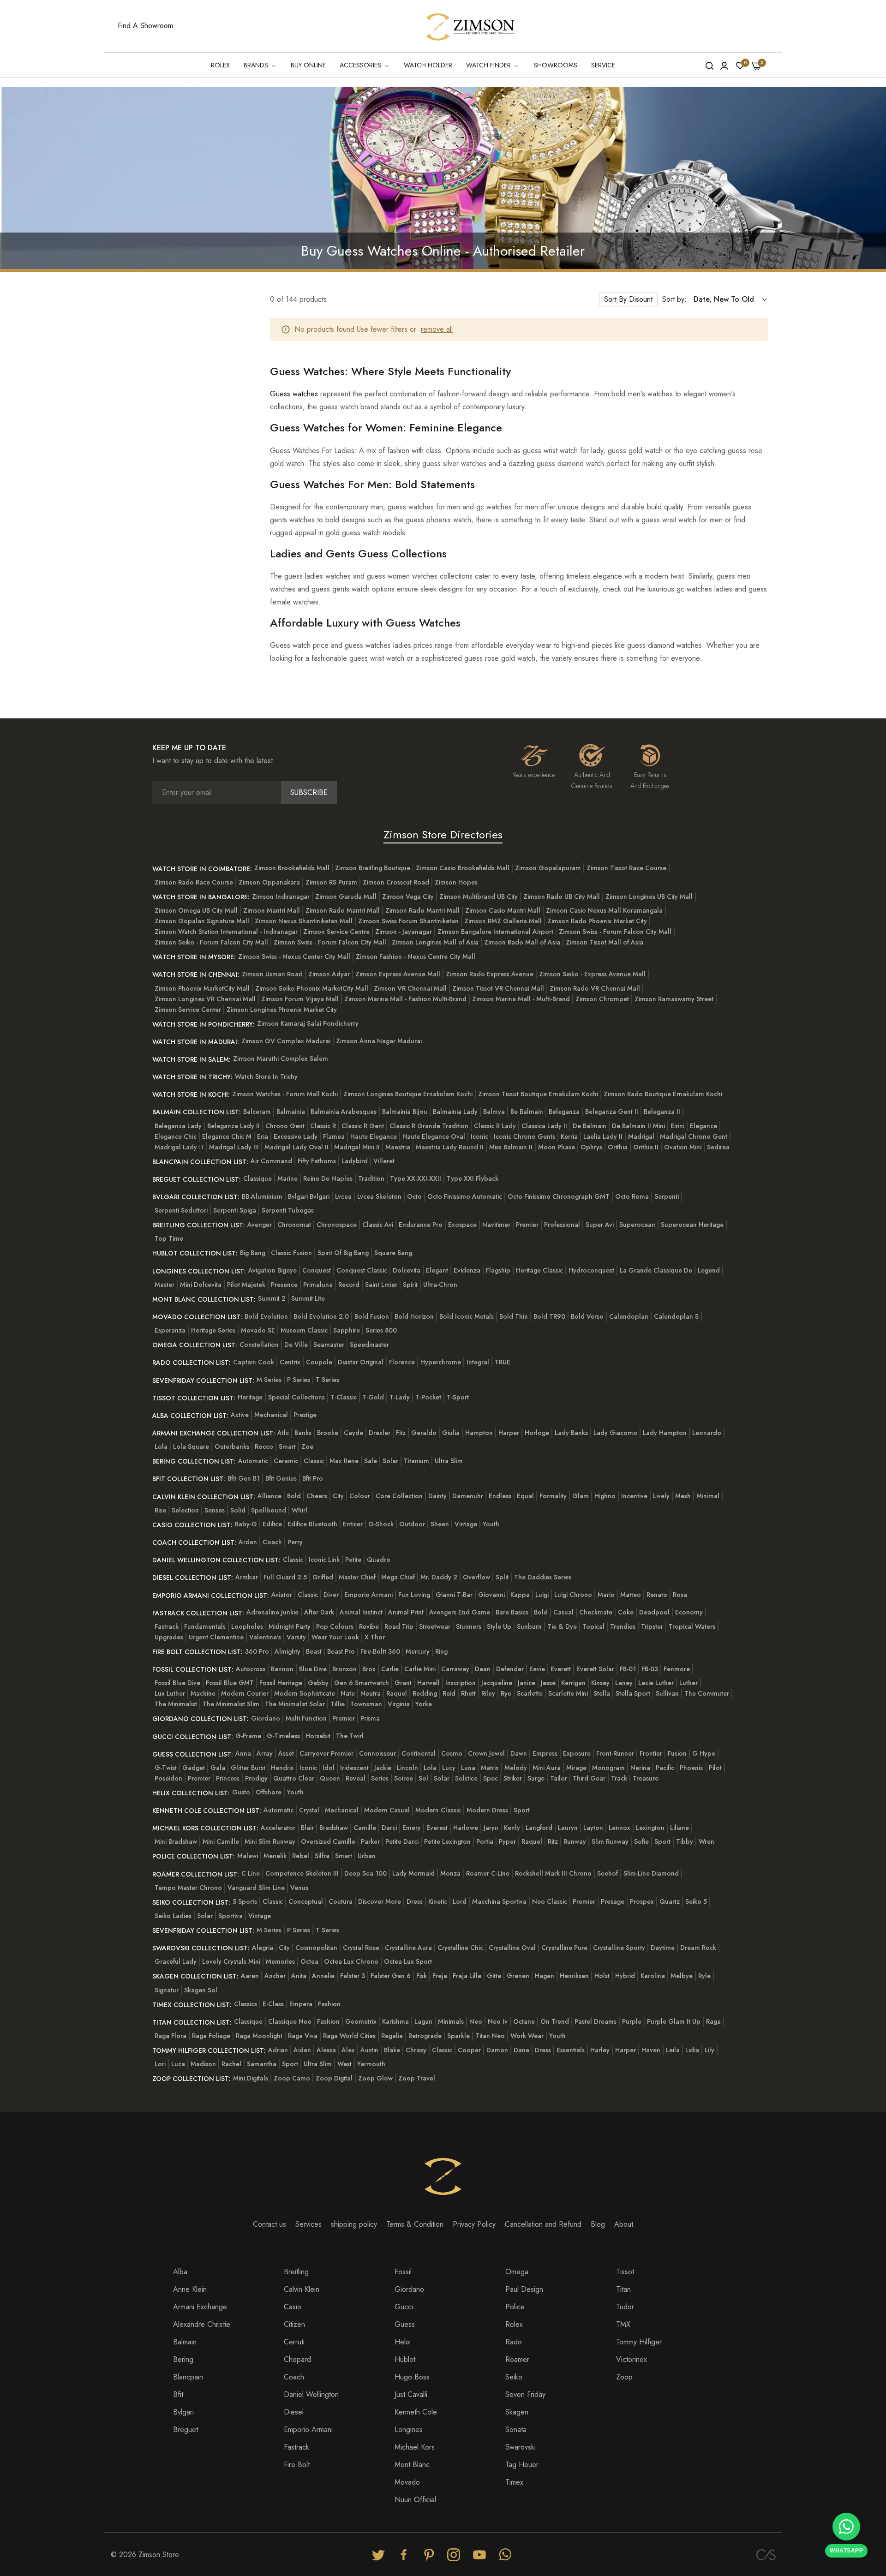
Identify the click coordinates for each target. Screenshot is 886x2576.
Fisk (422, 1976)
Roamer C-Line (488, 1873)
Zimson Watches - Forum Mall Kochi (285, 1094)
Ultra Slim (449, 1461)
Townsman (366, 1704)
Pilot (715, 1768)
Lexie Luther (656, 1683)
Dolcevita (407, 1270)
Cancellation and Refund (543, 2224)
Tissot (625, 2272)
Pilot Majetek (246, 1285)
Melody (516, 1768)
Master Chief (357, 1577)
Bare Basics (512, 1612)
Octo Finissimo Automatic (465, 1196)
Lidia (692, 2050)
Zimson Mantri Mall (272, 910)
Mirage (576, 1768)
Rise (160, 1510)
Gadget (194, 1768)
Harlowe (466, 1828)
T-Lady (400, 1397)
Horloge (537, 1433)
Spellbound (269, 1510)
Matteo (631, 1595)
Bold (294, 1496)
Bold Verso (587, 1316)
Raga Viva (303, 2036)
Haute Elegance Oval (434, 1136)
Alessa (326, 2050)
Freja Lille (467, 1976)
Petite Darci (402, 1841)
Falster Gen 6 (391, 1976)
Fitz (401, 1433)
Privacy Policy (474, 2224)
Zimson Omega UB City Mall (196, 910)
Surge (536, 1778)
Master (165, 1285)
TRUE (503, 1362)
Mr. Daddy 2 (439, 1577)
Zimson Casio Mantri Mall (503, 910)
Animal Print (406, 1612)
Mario (606, 1595)
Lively (661, 1496)
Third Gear (589, 1778)
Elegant (437, 1270)
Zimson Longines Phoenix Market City (282, 1010)
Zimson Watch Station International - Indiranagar (226, 932)
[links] (380, 2555)
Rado (514, 2342)
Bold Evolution (266, 1316)
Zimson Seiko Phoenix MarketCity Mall (312, 988)
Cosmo (452, 1753)
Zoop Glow (375, 2078)
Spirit (410, 1285)
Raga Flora (171, 2036)
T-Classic (344, 1397)
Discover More (380, 1901)
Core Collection (399, 1496)
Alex (348, 2050)
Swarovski (521, 2447)
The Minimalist (176, 1704)
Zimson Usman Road (272, 974)
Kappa (520, 1595)
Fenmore (677, 1669)
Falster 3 (353, 1976)
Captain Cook (254, 1362)
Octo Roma (632, 1196)
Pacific (665, 1768)
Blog (598, 2224)
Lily (709, 2050)
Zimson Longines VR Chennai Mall (205, 999)
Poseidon (168, 1778)
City (338, 1496)
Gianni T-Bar (454, 1595)
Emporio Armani (368, 1595)
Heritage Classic (539, 1270)
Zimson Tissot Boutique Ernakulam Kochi (538, 1094)
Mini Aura (547, 1768)
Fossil (403, 2272)
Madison (203, 2064)
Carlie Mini (420, 1669)
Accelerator (278, 1828)
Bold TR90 (549, 1316)
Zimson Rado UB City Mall (562, 897)
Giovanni (491, 1595)
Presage (613, 1901)
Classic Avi (378, 1225)
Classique (257, 1178)
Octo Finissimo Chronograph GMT (559, 1196)
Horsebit (318, 1736)
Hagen (545, 1976)
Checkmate (596, 1612)
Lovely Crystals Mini (231, 1961)
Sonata (516, 2430)
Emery (412, 1828)
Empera (301, 2004)
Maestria (398, 1147)
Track (619, 1778)
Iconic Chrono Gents (524, 1136)
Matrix (490, 1768)
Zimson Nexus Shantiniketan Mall (304, 921)
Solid (238, 1510)
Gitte (494, 1976)
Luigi (542, 1595)
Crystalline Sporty (619, 1948)
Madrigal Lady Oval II (296, 1147)
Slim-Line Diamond (651, 1873)
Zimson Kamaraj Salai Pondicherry (308, 1023)
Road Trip (399, 1626)
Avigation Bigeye (272, 1270)
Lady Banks (571, 1433)
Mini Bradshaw (176, 1841)
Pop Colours (335, 1626)
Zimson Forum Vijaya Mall (300, 999)
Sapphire (347, 1330)
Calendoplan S (676, 1316)
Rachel (231, 2064)
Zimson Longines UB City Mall (649, 897)
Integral (478, 1362)
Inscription (461, 1683)
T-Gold (373, 1397)
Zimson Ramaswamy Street (674, 999)
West (344, 2064)
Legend (709, 1270)
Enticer (353, 1524)
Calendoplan (629, 1316)
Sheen (440, 1524)
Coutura (341, 1901)
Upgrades (169, 1637)
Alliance (269, 1496)
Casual (563, 1612)
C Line (251, 1873)
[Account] (724, 65)
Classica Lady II (544, 1126)
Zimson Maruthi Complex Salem (281, 1058)
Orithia (618, 1147)
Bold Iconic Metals (467, 1316)
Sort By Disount (628, 299)
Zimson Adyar (329, 974)
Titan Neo (490, 2036)
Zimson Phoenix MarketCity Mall (202, 988)
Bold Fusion (372, 1316)
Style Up (499, 1626)
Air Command (271, 1161)
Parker (370, 1841)
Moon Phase (557, 1147)
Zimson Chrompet (602, 999)
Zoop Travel (417, 2078)
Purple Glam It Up (674, 2021)
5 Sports (245, 1901)
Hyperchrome (441, 1362)
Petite (353, 1560)
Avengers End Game (460, 1612)
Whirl (299, 1510)
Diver (331, 1595)
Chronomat (294, 1225)
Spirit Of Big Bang (343, 1253)
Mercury (418, 1651)
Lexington (650, 1828)
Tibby (685, 1841)
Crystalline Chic (460, 1948)
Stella (602, 1693)
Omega (517, 2272)
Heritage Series (213, 1330)
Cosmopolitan (316, 1948)
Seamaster (329, 1345)
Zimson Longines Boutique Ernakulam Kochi (408, 1094)
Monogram (608, 1768)
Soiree (404, 1778)
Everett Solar (595, 1669)
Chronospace (337, 1225)
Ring (441, 1651)
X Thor (375, 1637)
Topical (593, 1626)
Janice (527, 1683)
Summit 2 (272, 1298)
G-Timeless (283, 1736)
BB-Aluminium (262, 1196)
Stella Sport (633, 1693)
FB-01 (628, 1669)
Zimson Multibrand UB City (479, 897)
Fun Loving (414, 1595)
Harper (509, 1433)
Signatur (167, 1990)
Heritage (250, 1397)
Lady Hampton (665, 1433)
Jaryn (491, 1828)
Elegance (703, 1126)
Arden (248, 1542)
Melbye (682, 1976)
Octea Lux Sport (408, 1961)
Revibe (369, 1626)
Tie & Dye (562, 1626)
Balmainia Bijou (405, 1112)
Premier (527, 1225)
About (624, 2224)
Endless (500, 1496)
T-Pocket (428, 1397)
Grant (403, 1683)
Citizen (294, 2324)
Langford (539, 1828)
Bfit (178, 2394)
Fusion (677, 1753)
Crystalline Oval (512, 1948)
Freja (440, 1976)
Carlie (390, 1669)
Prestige (305, 1415)
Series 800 (381, 1330)
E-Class (273, 2004)
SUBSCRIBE (309, 792)
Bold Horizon (414, 1316)
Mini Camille (221, 1841)
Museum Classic (304, 1330)
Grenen (518, 1976)
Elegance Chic (176, 1136)
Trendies (623, 1626)
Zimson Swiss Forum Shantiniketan (408, 921)
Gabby (318, 1683)
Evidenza (467, 1270)
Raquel (397, 1693)
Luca (178, 2064)
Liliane (679, 1828)
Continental (419, 1753)
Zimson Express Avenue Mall (398, 974)
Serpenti (667, 1196)
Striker (513, 1778)
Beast (314, 1651)
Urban (367, 1856)
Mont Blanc (412, 2465)
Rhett (468, 1693)
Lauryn (568, 1828)
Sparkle (458, 2036)
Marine (287, 1178)
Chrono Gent (285, 1126)
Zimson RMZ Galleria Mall (503, 921)
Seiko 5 (696, 1901)
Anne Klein (190, 2289)
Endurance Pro (421, 1225)
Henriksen (574, 1976)
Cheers (317, 1496)
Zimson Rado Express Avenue (490, 974)
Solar (390, 1461)
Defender (510, 1669)
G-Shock (381, 1524)
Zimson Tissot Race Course (626, 868)
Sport (522, 1810)
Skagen (517, 2412)
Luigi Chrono (573, 1595)
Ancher (275, 1976)
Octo (414, 1196)
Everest (437, 1828)
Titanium (416, 1461)
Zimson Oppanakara (269, 882)
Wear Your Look (335, 1637)
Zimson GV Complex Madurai (286, 1041)
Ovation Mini (683, 1147)
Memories (280, 1961)
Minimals (451, 2021)
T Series (327, 1380)
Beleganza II (662, 1112)
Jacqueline (497, 1683)
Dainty (437, 1496)
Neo (476, 2021)
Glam (581, 1496)
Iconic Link (324, 1560)
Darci (389, 1828)
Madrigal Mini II (357, 1147)
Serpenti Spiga (235, 1210)
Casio (293, 2307)
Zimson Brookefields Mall (292, 868)
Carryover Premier (326, 1753)
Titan (623, 2289)
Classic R (323, 1126)
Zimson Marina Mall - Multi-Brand (521, 999)
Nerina (640, 1768)
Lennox (620, 1828)
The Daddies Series (543, 1577)
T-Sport (458, 1397)
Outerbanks (232, 1446)
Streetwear (435, 1626)
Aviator (282, 1595)
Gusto (241, 1792)
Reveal (356, 1778)
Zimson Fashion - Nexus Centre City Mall (416, 956)
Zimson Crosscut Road (396, 882)
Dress (415, 1901)
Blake (392, 2050)
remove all (437, 329)
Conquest (317, 1270)
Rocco (264, 1446)
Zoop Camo (292, 2078)
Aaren (250, 1976)
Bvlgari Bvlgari (309, 1196)
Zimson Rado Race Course (194, 882)
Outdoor (412, 1524)
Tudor (625, 2307)
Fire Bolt (297, 2465)
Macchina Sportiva (499, 1901)
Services (308, 2224)
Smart (287, 1446)
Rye (506, 1693)
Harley (600, 2050)
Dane (521, 2050)
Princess (228, 1778)
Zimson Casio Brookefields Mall (463, 868)
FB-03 (650, 1669)
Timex (514, 2482)
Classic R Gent (363, 1126)
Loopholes (247, 1626)
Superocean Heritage (692, 1225)
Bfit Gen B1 (244, 1478)
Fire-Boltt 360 (380, 1651)
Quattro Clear (294, 1778)
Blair (307, 1828)
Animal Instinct (361, 1612)
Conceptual (306, 1901)
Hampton (479, 1433)
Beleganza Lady (178, 1126)
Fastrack (167, 1626)
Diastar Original (361, 1362)
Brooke (328, 1433)
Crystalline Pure (564, 1948)
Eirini (677, 1126)
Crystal (309, 1810)
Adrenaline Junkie (272, 1612)
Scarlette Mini (568, 1693)
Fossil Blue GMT (230, 1683)
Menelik (275, 1856)
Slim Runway (610, 1841)
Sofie (641, 1841)
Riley (488, 1693)
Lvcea (343, 1196)
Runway (575, 1841)
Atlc (283, 1433)
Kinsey (600, 1683)
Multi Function (306, 1718)
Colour (360, 1496)
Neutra (371, 1693)
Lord (460, 1901)
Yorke (424, 1704)
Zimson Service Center (188, 1010)
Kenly (512, 1828)
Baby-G (246, 1524)
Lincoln (407, 1768)
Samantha (262, 2064)
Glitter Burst (248, 1768)
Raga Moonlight (259, 2036)
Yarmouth (371, 2064)
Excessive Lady (296, 1136)
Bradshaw (334, 1828)
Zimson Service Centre (336, 932)
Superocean (637, 1225)
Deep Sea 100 (365, 1873)
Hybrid (625, 1976)
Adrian (278, 2050)
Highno (605, 1496)
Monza (450, 1873)
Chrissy (416, 2050)
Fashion (329, 2004)
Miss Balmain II (511, 1147)
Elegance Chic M (227, 1136)
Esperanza (170, 1330)
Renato (657, 1595)
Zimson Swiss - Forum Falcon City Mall (615, 932)
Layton (593, 1828)
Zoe (307, 1446)
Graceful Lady (176, 1961)
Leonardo (707, 1433)
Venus (299, 1888)
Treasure (646, 1778)
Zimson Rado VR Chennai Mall (595, 988)
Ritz (553, 1841)
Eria (263, 1136)
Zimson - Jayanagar (404, 932)
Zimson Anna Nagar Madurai (379, 1041)
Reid (449, 1693)
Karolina (653, 1976)
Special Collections (296, 1397)
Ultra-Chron (440, 1285)
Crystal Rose (361, 1948)
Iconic (479, 1136)
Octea (309, 1961)
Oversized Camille (328, 1841)
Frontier (651, 1753)
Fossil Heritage (281, 1683)
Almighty (287, 1651)
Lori (160, 2064)
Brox (369, 1669)
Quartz (670, 1901)
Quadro (379, 1560)
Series (380, 1778)
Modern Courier (245, 1693)
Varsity (296, 1637)
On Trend (555, 2021)
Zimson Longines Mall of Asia (435, 942)
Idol (329, 1768)
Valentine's (265, 1637)
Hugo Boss (412, 2377)
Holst (602, 1976)
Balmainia (291, 1112)
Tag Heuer (522, 2465)
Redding (425, 1693)
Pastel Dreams (596, 2021)
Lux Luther (170, 1693)
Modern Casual (387, 1810)
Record (349, 1285)
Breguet (186, 2430)
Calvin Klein (302, 2289)
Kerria (569, 1136)
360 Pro (257, 1651)
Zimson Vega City (408, 897)
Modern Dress (487, 1810)
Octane (524, 2021)
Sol (423, 1778)
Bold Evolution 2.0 (321, 1316)
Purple (632, 2021)
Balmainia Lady (455, 1112)
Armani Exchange (200, 2307)
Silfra (322, 1856)
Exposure (577, 1753)
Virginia (399, 1704)
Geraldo (424, 1433)
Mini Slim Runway (270, 1841)
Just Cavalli (411, 2394)
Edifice (272, 1524)
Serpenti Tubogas (288, 1210)
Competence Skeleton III (302, 1873)
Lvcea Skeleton (379, 1196)
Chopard (297, 2359)
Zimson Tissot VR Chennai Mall (498, 988)
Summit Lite (308, 1298)
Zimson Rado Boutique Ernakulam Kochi (663, 1094)
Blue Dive (313, 1669)
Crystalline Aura (408, 1948)
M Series (269, 1380)
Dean (483, 1669)
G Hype (704, 1753)
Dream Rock (698, 1948)
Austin (369, 2050)
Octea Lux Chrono (351, 1961)
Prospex (642, 1901)
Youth (491, 1524)
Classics (245, 2004)
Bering (183, 2359)
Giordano (266, 1718)
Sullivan (667, 1693)
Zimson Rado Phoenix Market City (597, 921)
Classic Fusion (291, 1253)
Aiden (302, 2050)
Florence (402, 1362)
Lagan (423, 2021)
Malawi (248, 1856)
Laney (624, 1683)
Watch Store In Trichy (266, 1076)
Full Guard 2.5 (285, 1577)
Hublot (405, 2359)
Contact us (269, 2224)
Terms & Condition (415, 2224)
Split (502, 1577)
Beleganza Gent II (612, 1112)
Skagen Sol (201, 1990)
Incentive (634, 1496)
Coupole (319, 1362)
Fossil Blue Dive (177, 1683)
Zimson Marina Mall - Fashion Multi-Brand (405, 999)
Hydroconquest (591, 1270)
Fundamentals (205, 1626)
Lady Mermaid (413, 1873)
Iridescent (354, 1768)
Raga (713, 2021)
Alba (180, 2272)
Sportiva (230, 1916)
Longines (409, 2430)
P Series (299, 1380)
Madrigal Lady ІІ (179, 1147)
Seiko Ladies (173, 1916)
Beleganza (564, 1112)
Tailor (559, 1778)
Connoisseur (377, 1753)
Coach (272, 1542)
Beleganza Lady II (233, 1126)
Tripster (652, 1626)
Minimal (708, 1496)
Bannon (282, 1669)
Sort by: (674, 299)
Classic (314, 1461)
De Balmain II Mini (638, 1126)
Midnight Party (290, 1626)
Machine (203, 1693)
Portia (485, 1841)
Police (515, 2307)
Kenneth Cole (416, 2412)
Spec (491, 1778)
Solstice (466, 1778)
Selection (185, 1510)
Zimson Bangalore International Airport (495, 932)
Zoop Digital (334, 2078)
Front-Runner (615, 1753)
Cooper (469, 2050)
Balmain (185, 2342)
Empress (545, 1753)
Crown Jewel (486, 1753)
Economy (689, 1612)
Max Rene (344, 1461)
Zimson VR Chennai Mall (410, 988)
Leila (673, 2050)
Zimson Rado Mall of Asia (522, 942)
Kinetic (438, 1901)
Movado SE (258, 1330)
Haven (651, 2050)
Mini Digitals (251, 2078)
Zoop (624, 2377)
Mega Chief (398, 1577)
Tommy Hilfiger (639, 2342)
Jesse (548, 1683)
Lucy (449, 1768)
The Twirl (350, 1736)
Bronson (344, 1669)
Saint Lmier (381, 1285)
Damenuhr (468, 1496)
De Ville (296, 1345)
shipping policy (354, 2224)
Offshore (269, 1792)
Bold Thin (514, 1316)
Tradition (371, 1178)
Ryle (704, 1976)
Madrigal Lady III (234, 1147)
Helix (402, 2342)
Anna (243, 1753)
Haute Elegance (374, 1136)
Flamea (334, 1136)
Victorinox (632, 2359)
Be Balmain (527, 1112)
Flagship (498, 1270)
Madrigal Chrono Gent (694, 1136)
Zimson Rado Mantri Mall (343, 910)
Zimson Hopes (456, 882)
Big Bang (253, 1253)
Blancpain (188, 2377)
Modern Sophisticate (305, 1693)
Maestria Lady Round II (450, 1147)
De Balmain (590, 1126)
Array (265, 1753)
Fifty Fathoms (317, 1161)
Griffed (323, 1577)
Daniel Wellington (311, 2394)
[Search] (709, 65)
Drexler (380, 1433)
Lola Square (191, 1446)
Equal (525, 1496)
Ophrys (591, 1147)
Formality (553, 1496)
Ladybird (355, 1161)
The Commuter (707, 1693)
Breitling (296, 2272)
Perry (295, 1542)
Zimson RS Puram (331, 882)
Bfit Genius (281, 1478)
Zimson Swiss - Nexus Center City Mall (294, 956)
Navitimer (496, 1225)
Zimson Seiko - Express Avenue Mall (592, 974)
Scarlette (530, 1693)
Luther (688, 1683)
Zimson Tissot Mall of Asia (605, 942)
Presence (284, 1285)
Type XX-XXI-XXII (416, 1178)
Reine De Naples (328, 1178)
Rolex (514, 2324)
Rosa (680, 1595)
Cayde (353, 1433)
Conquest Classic (362, 1270)
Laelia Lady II (603, 1136)
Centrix (290, 1362)
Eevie (537, 1669)
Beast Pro (341, 1651)
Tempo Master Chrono (188, 1888)
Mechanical (271, 1415)
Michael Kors (415, 2447)
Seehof (608, 1873)
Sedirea (718, 1147)
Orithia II (646, 1147)
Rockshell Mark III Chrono (553, 1873)
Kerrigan (573, 1683)
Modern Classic (438, 1810)
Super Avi (600, 1225)
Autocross (251, 1669)
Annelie (323, 1976)
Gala (218, 1768)
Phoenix (691, 1768)
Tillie (338, 1704)
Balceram (257, 1112)
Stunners (469, 1626)
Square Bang (393, 1253)
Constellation (259, 1345)
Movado (407, 2482)
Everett (561, 1669)
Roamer (517, 2359)
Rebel (301, 1856)
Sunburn (529, 1626)
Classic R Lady (495, 1126)
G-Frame (248, 1736)
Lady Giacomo (615, 1433)
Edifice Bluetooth (312, 1524)
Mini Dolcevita (201, 1285)
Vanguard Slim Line (256, 1888)
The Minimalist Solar (295, 1704)
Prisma (370, 1718)
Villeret (384, 1161)
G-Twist (166, 1768)
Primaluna (318, 1285)
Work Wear (527, 2036)
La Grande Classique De (656, 1270)
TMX (623, 2324)
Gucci (404, 2307)
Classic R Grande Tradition (429, 1126)
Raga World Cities (349, 2036)
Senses (215, 1510)
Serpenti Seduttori (181, 1210)
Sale (371, 1461)
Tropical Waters (692, 1626)
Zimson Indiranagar (281, 897)
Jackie (383, 1768)
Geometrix (361, 2021)
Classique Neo (290, 2021)
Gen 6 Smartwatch (362, 1683)
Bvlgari (183, 2412)
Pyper (507, 1841)
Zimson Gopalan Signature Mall (202, 921)
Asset (286, 1753)
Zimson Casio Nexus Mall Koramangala (604, 910)
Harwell (428, 1683)
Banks (303, 1433)
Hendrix (282, 1768)
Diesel (294, 2412)
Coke (626, 1612)
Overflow (476, 1577)
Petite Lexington (447, 1841)
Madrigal (641, 1136)
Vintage (466, 1524)
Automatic (253, 1461)
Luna (468, 1768)
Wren (706, 1841)
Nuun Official (415, 2500)
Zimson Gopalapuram (548, 868)
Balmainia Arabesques (344, 1112)
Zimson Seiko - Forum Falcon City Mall (211, 942)
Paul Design (524, 2289)
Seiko (514, 2377)
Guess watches (294, 394)
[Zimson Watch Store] (471, 26)
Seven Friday (525, 2394)
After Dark (319, 1612)
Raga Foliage (211, 2036)
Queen (330, 1778)
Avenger (260, 1225)
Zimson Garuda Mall (346, 897)
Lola (161, 1446)
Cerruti (294, 2342)
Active (240, 1415)
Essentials (571, 2050)
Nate (348, 1693)
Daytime (663, 1948)
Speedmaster (369, 1345)
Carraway (455, 1669)
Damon (497, 2050)
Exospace (462, 1225)
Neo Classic (550, 1901)
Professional (562, 1225)
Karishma (395, 2021)
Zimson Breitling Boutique (373, 868)
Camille (365, 1828)
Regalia (392, 2036)
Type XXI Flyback (473, 1178)
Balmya (494, 1112)
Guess (405, 2324)
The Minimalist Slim (231, 1704)
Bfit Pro (313, 1478)
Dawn (519, 1753)
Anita (299, 1976)
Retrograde (425, 2036)
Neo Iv (498, 2021)
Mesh (683, 1496)
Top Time (169, 1238)
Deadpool (654, 1612)
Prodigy (256, 1778)
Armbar (247, 1577)
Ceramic (286, 1461)
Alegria (263, 1948)
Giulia (451, 1433)
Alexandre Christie (202, 2324)
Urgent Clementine (216, 1637)
